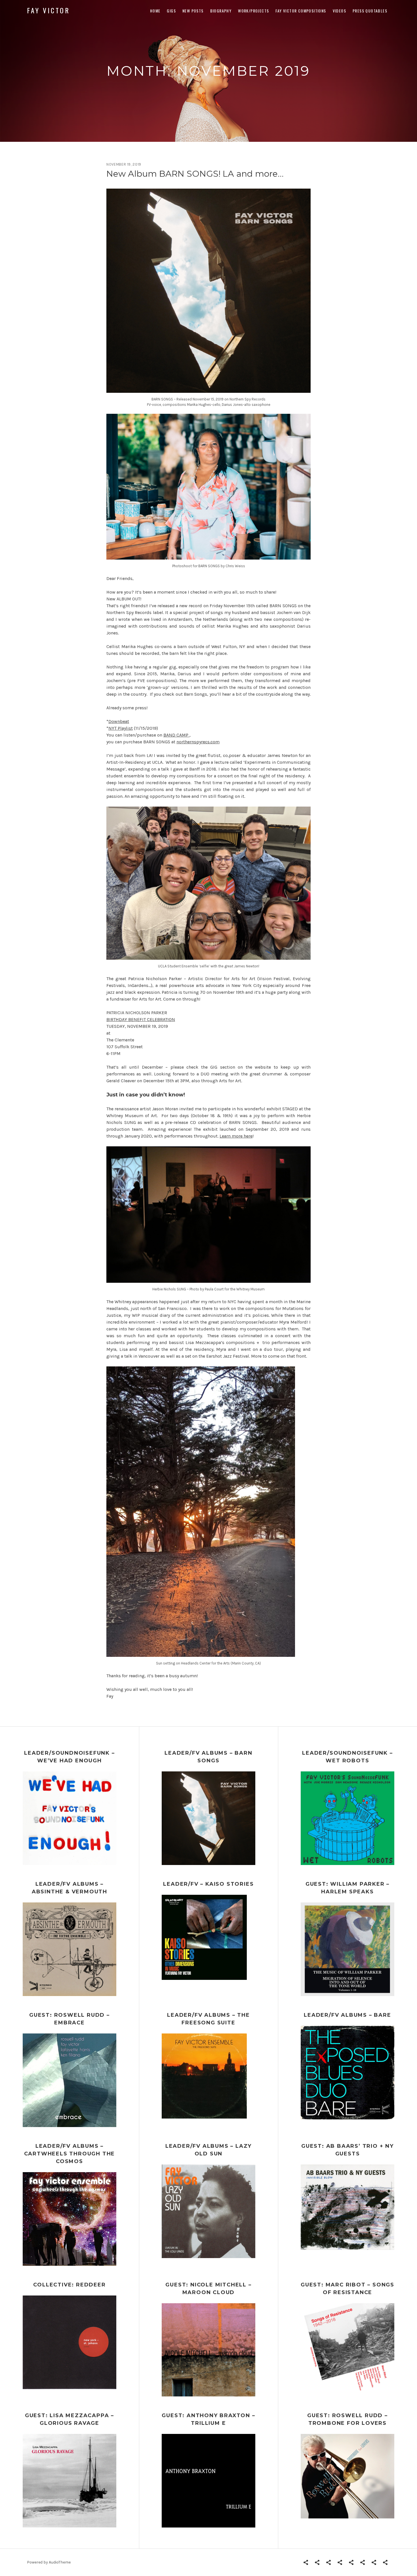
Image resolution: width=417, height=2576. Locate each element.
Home (155, 11)
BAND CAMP (176, 735)
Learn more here (236, 1136)
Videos (339, 11)
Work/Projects (253, 11)
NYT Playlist (121, 728)
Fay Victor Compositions (301, 11)
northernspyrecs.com (198, 742)
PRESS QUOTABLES (370, 11)
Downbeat (119, 721)
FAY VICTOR (49, 10)
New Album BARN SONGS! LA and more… (195, 174)
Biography (221, 11)
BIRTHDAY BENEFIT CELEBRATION (141, 1019)
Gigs (171, 11)
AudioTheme (60, 2562)
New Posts (193, 11)
